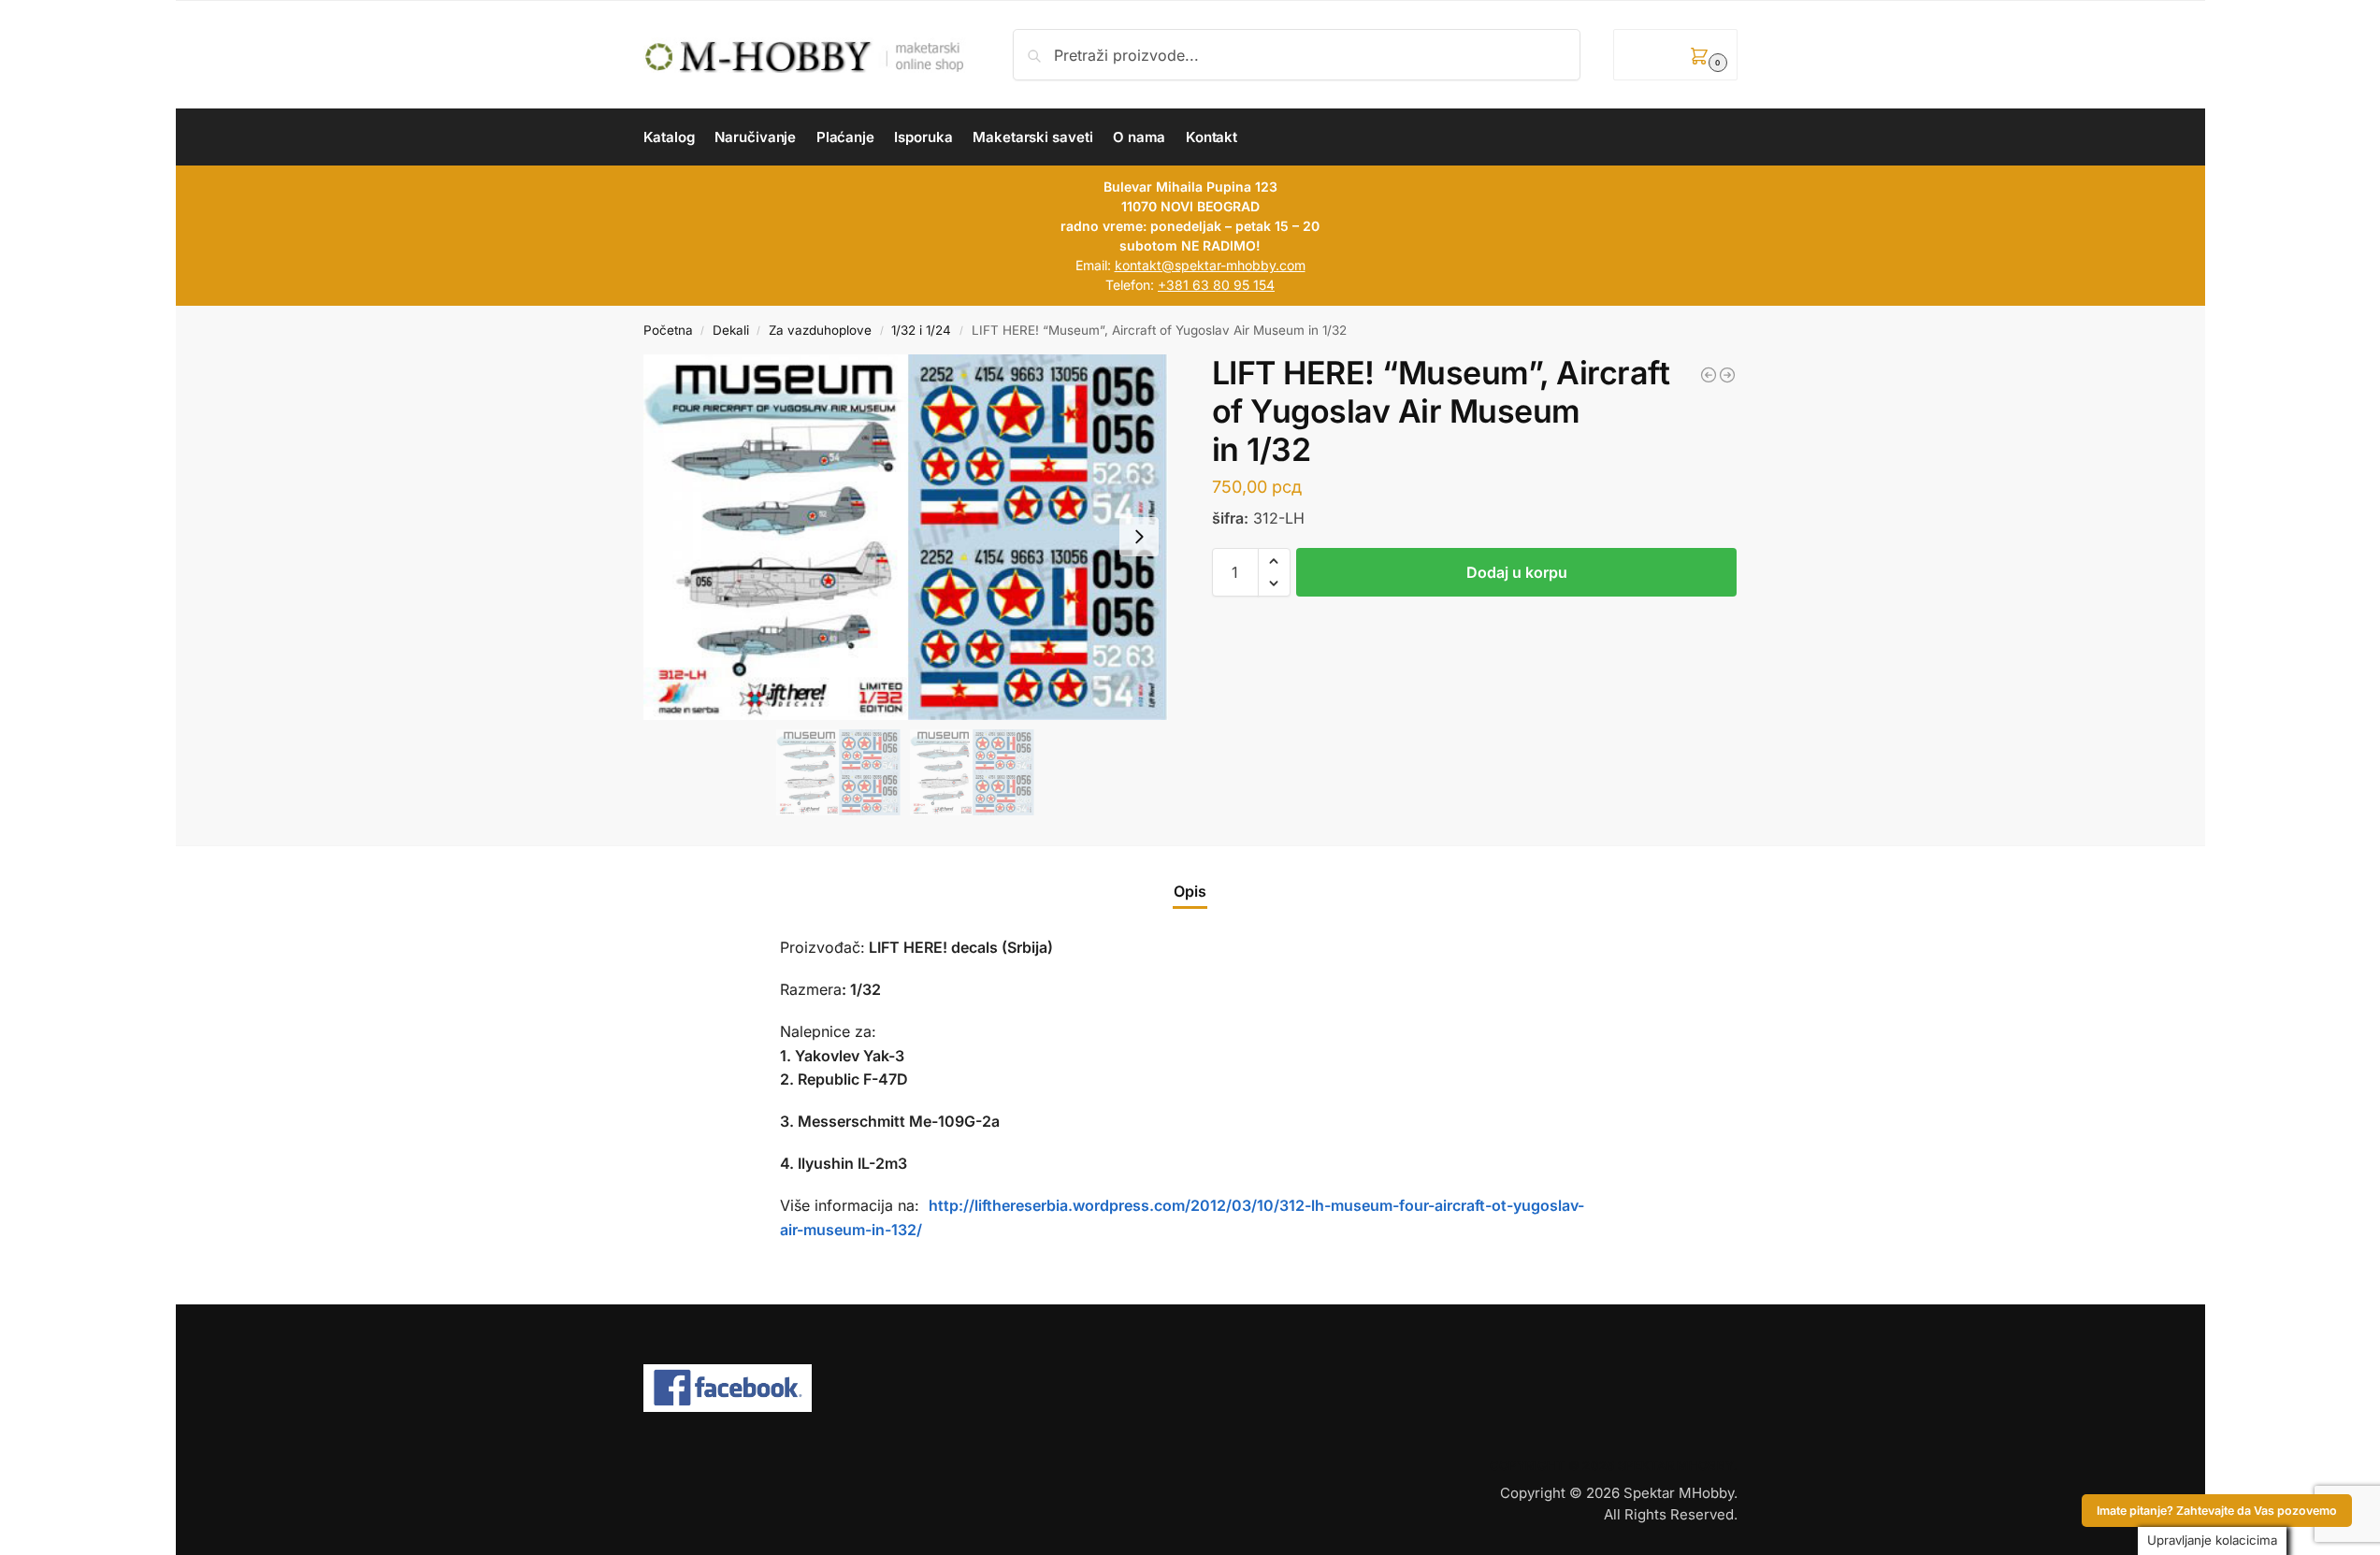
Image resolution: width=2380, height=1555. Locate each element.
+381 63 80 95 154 (1216, 285)
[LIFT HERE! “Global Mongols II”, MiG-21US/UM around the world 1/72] (1709, 375)
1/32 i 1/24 (921, 330)
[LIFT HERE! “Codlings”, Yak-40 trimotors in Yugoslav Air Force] (1727, 375)
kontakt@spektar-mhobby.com (1210, 265)
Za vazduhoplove (820, 330)
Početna (668, 330)
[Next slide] (1139, 537)
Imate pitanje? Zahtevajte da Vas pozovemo (2217, 1511)
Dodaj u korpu (1517, 572)
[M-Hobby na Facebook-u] (1190, 1389)
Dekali (731, 330)
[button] (1675, 55)
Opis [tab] (1190, 891)
